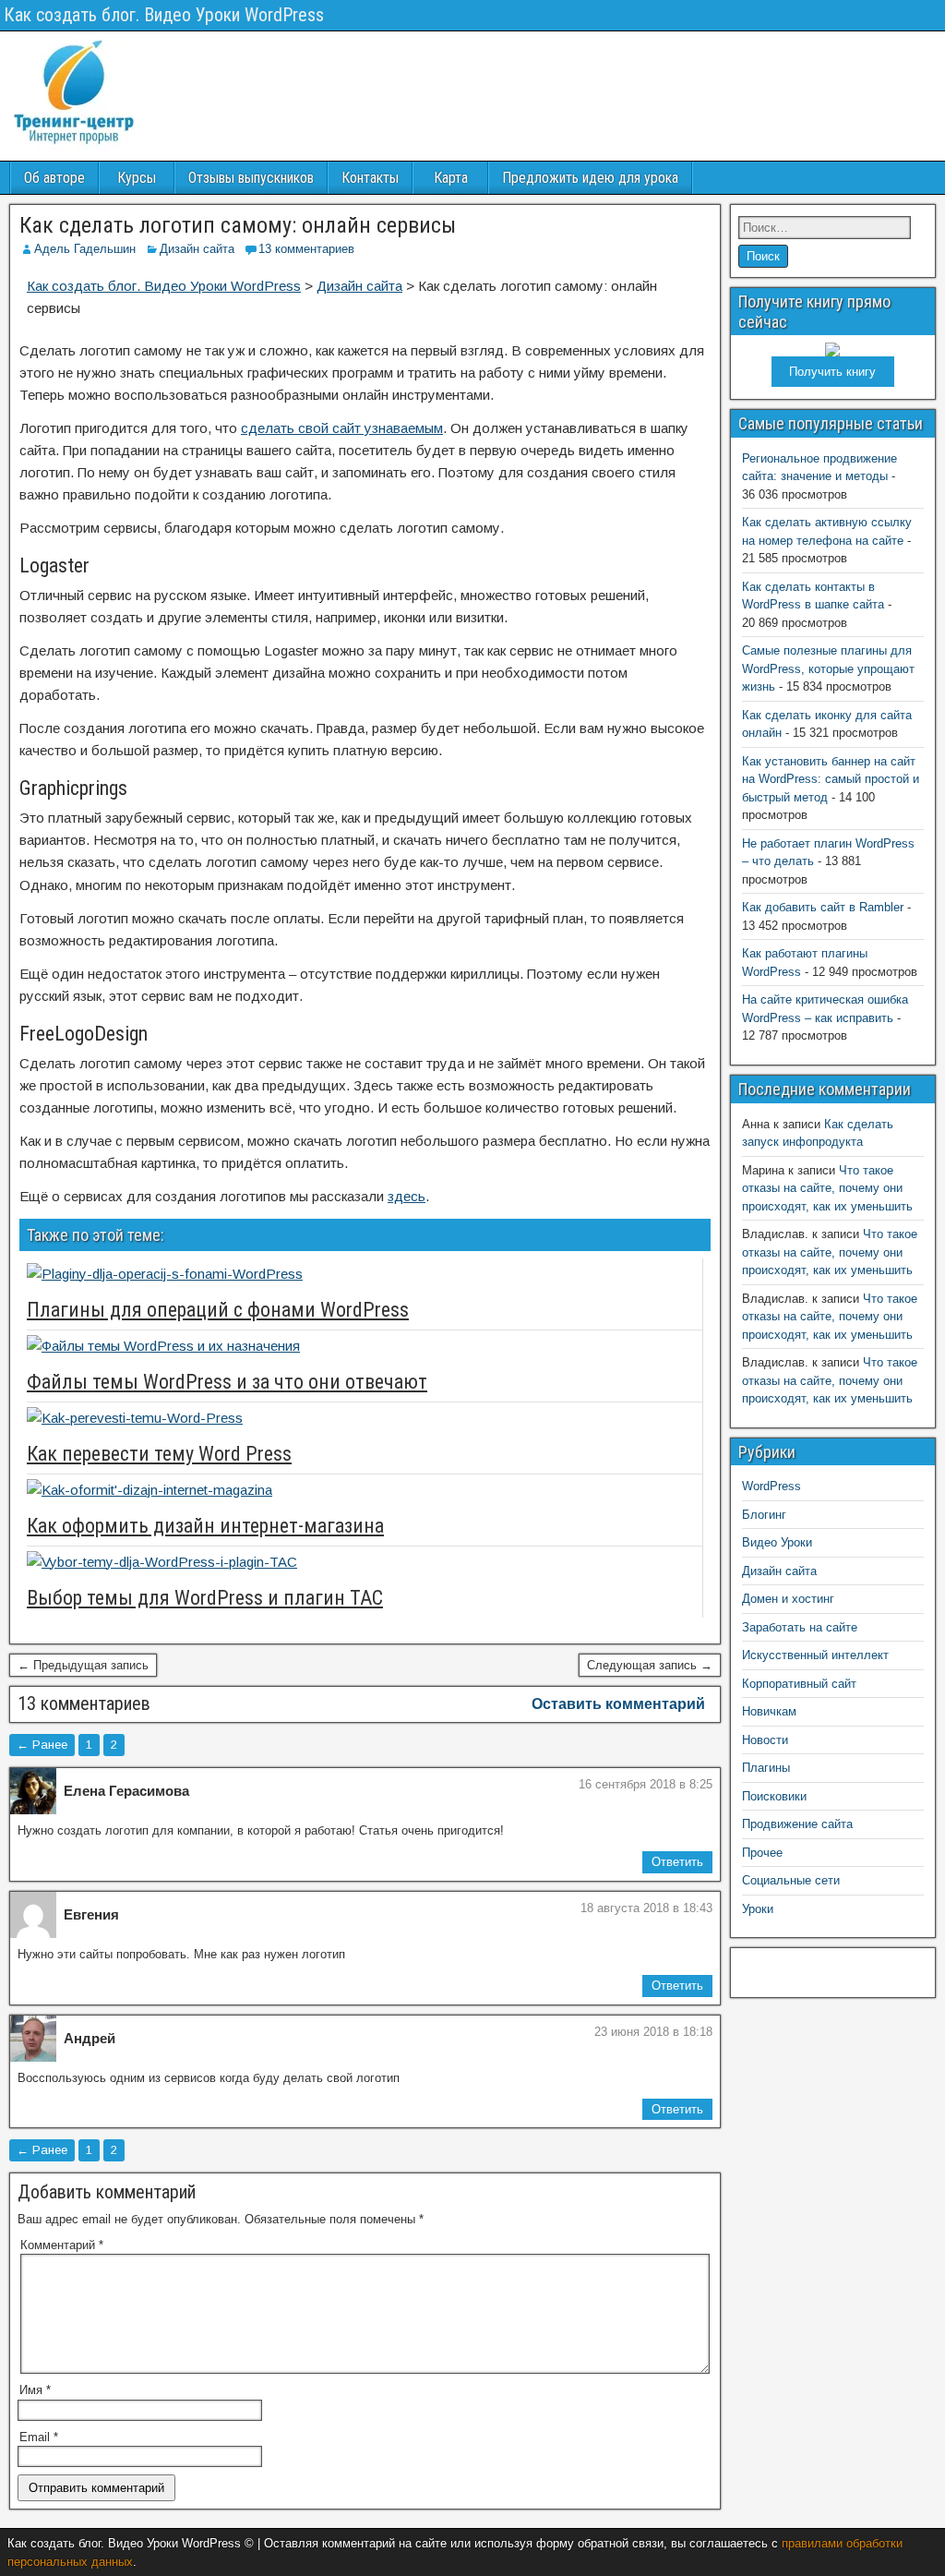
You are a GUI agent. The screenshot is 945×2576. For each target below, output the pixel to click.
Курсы (137, 178)
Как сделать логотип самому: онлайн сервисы (238, 225)
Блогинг (764, 1515)
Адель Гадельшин (85, 249)
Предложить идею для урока (590, 178)
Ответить (677, 1862)
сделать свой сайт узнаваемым (342, 428)
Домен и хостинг (788, 1599)
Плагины (766, 1768)
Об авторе (54, 178)
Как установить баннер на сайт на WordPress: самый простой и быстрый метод (831, 779)
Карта (451, 178)
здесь (407, 1196)
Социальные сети (791, 1880)
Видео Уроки (777, 1542)
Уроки (758, 1909)
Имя (35, 2390)
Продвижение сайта (797, 1824)
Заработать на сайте (800, 1627)
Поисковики (774, 1796)
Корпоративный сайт (799, 1684)
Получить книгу (832, 372)
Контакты (370, 178)
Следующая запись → (650, 1665)
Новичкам (769, 1711)
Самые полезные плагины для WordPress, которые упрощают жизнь (828, 668)
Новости (765, 1740)
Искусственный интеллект (815, 1655)
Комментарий (62, 2245)
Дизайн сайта (197, 249)
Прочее (762, 1853)
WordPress (772, 1486)
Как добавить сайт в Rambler (823, 907)
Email (39, 2437)
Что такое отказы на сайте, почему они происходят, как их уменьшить (827, 1188)
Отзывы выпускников (251, 178)
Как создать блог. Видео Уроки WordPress (164, 15)
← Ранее (42, 1745)
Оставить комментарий (618, 1704)
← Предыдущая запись (83, 1665)
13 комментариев (306, 249)
